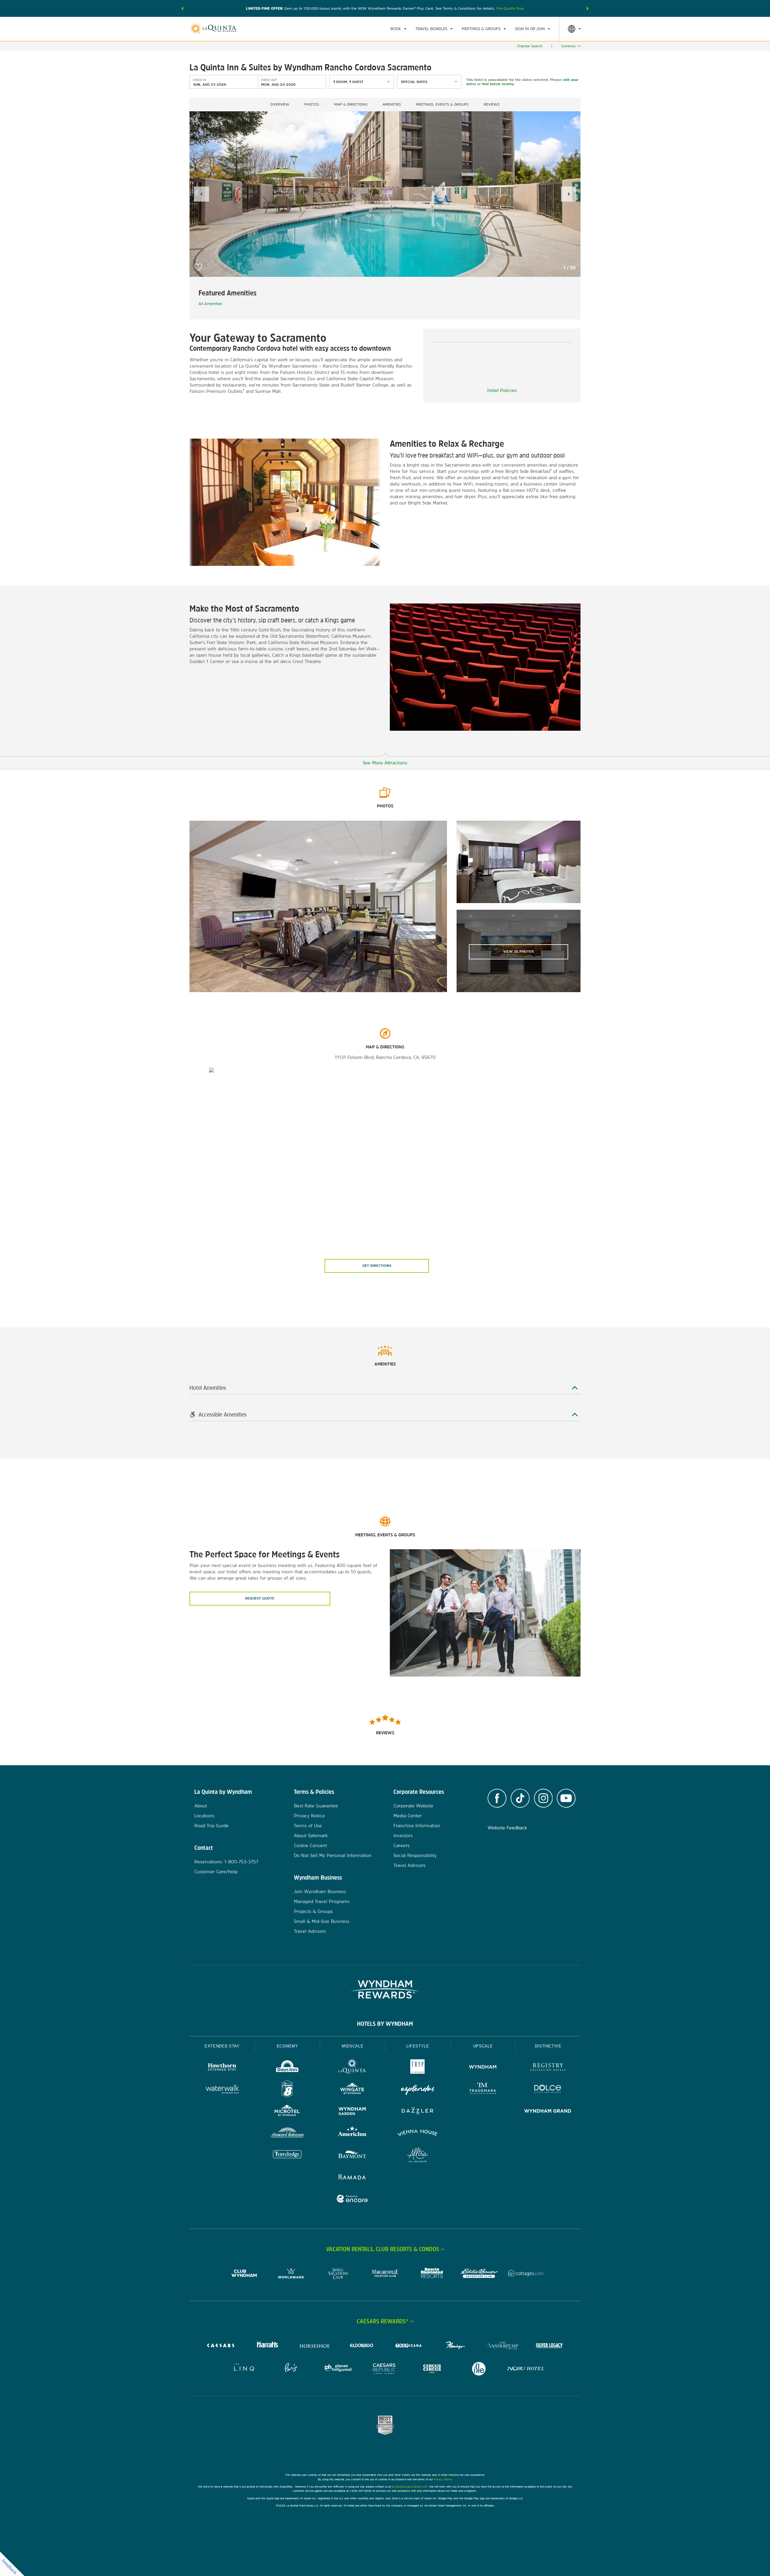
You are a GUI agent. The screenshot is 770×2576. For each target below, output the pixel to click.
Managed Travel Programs (322, 1901)
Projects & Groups (313, 1911)
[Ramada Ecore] (352, 2200)
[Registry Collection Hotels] (548, 2068)
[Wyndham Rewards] (385, 1989)
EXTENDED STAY (222, 2046)
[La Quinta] (352, 2068)
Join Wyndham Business (320, 1891)
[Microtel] (287, 2112)
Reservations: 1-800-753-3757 (226, 1862)
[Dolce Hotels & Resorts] (548, 2090)
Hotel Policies (502, 390)
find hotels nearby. (498, 84)
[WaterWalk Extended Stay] (222, 2090)
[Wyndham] (483, 2068)
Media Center (408, 1816)
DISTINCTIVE (548, 2046)
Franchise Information (417, 1826)
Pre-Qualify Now (510, 8)
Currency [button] (568, 46)
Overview (280, 104)
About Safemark (311, 1836)
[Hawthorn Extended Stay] (222, 2068)
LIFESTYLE (418, 2046)
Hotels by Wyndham (385, 2024)
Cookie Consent (310, 1845)
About (201, 1806)
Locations (204, 1816)
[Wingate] (352, 2090)
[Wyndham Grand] (548, 2112)
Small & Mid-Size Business (322, 1921)
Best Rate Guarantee (316, 1806)
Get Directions (377, 1266)
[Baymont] (352, 2156)
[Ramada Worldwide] (352, 2178)
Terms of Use (308, 1826)
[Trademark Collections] (483, 2090)
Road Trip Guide (211, 1826)
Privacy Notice (309, 1816)
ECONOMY (288, 2046)
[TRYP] (418, 2068)
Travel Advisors (310, 1931)
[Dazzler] (418, 2112)
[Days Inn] (287, 2068)
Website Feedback (507, 1828)
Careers (402, 1845)
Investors (403, 1836)
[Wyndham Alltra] (418, 2156)
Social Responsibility (415, 1855)
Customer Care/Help (216, 1872)
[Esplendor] (418, 2090)
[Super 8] (287, 2090)
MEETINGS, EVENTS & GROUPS (442, 104)
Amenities (392, 104)
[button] (182, 8)
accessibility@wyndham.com (410, 2487)
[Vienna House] (418, 2134)
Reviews (492, 104)
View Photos (519, 952)
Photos (312, 104)
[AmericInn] (352, 2134)
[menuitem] (398, 29)
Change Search (530, 46)
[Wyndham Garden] (352, 2112)
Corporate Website (413, 1806)
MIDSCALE (353, 2046)
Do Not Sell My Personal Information (333, 1855)
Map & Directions (351, 104)
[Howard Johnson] (287, 2134)
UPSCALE (483, 2046)
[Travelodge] (287, 2156)
